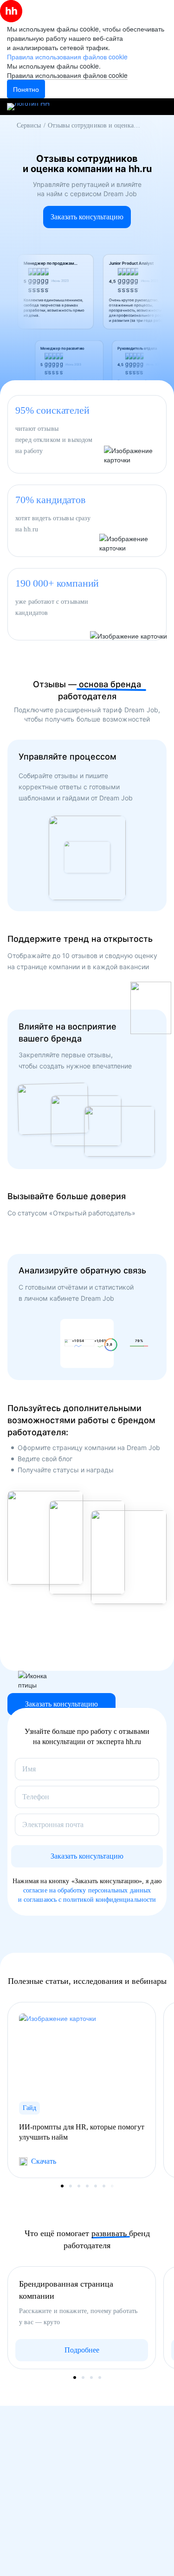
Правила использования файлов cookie (67, 75)
